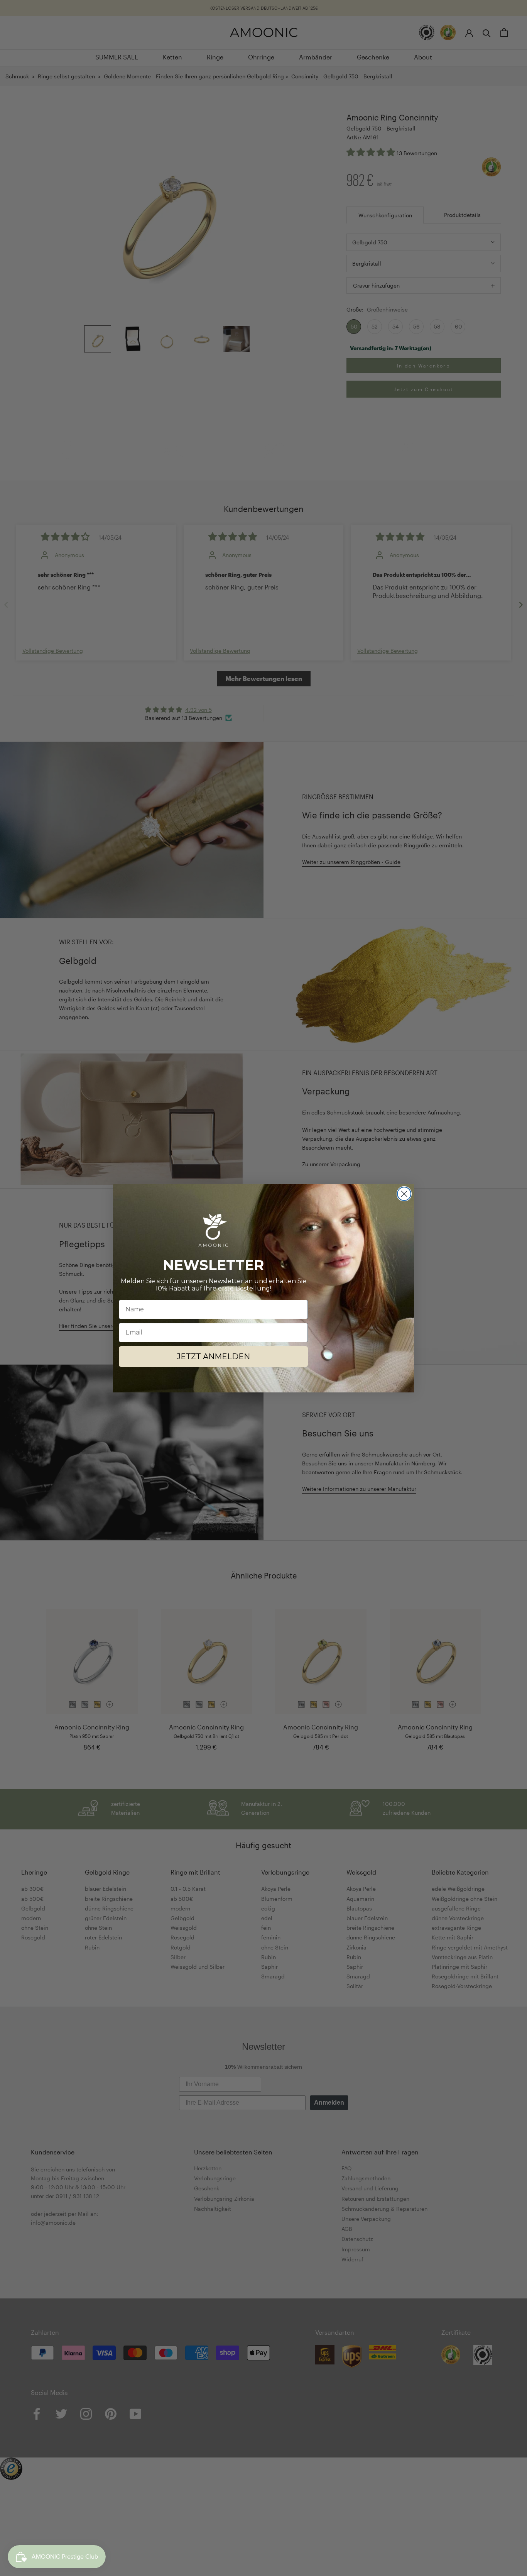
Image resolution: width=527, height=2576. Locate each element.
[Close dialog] (404, 1194)
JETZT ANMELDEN (213, 1357)
